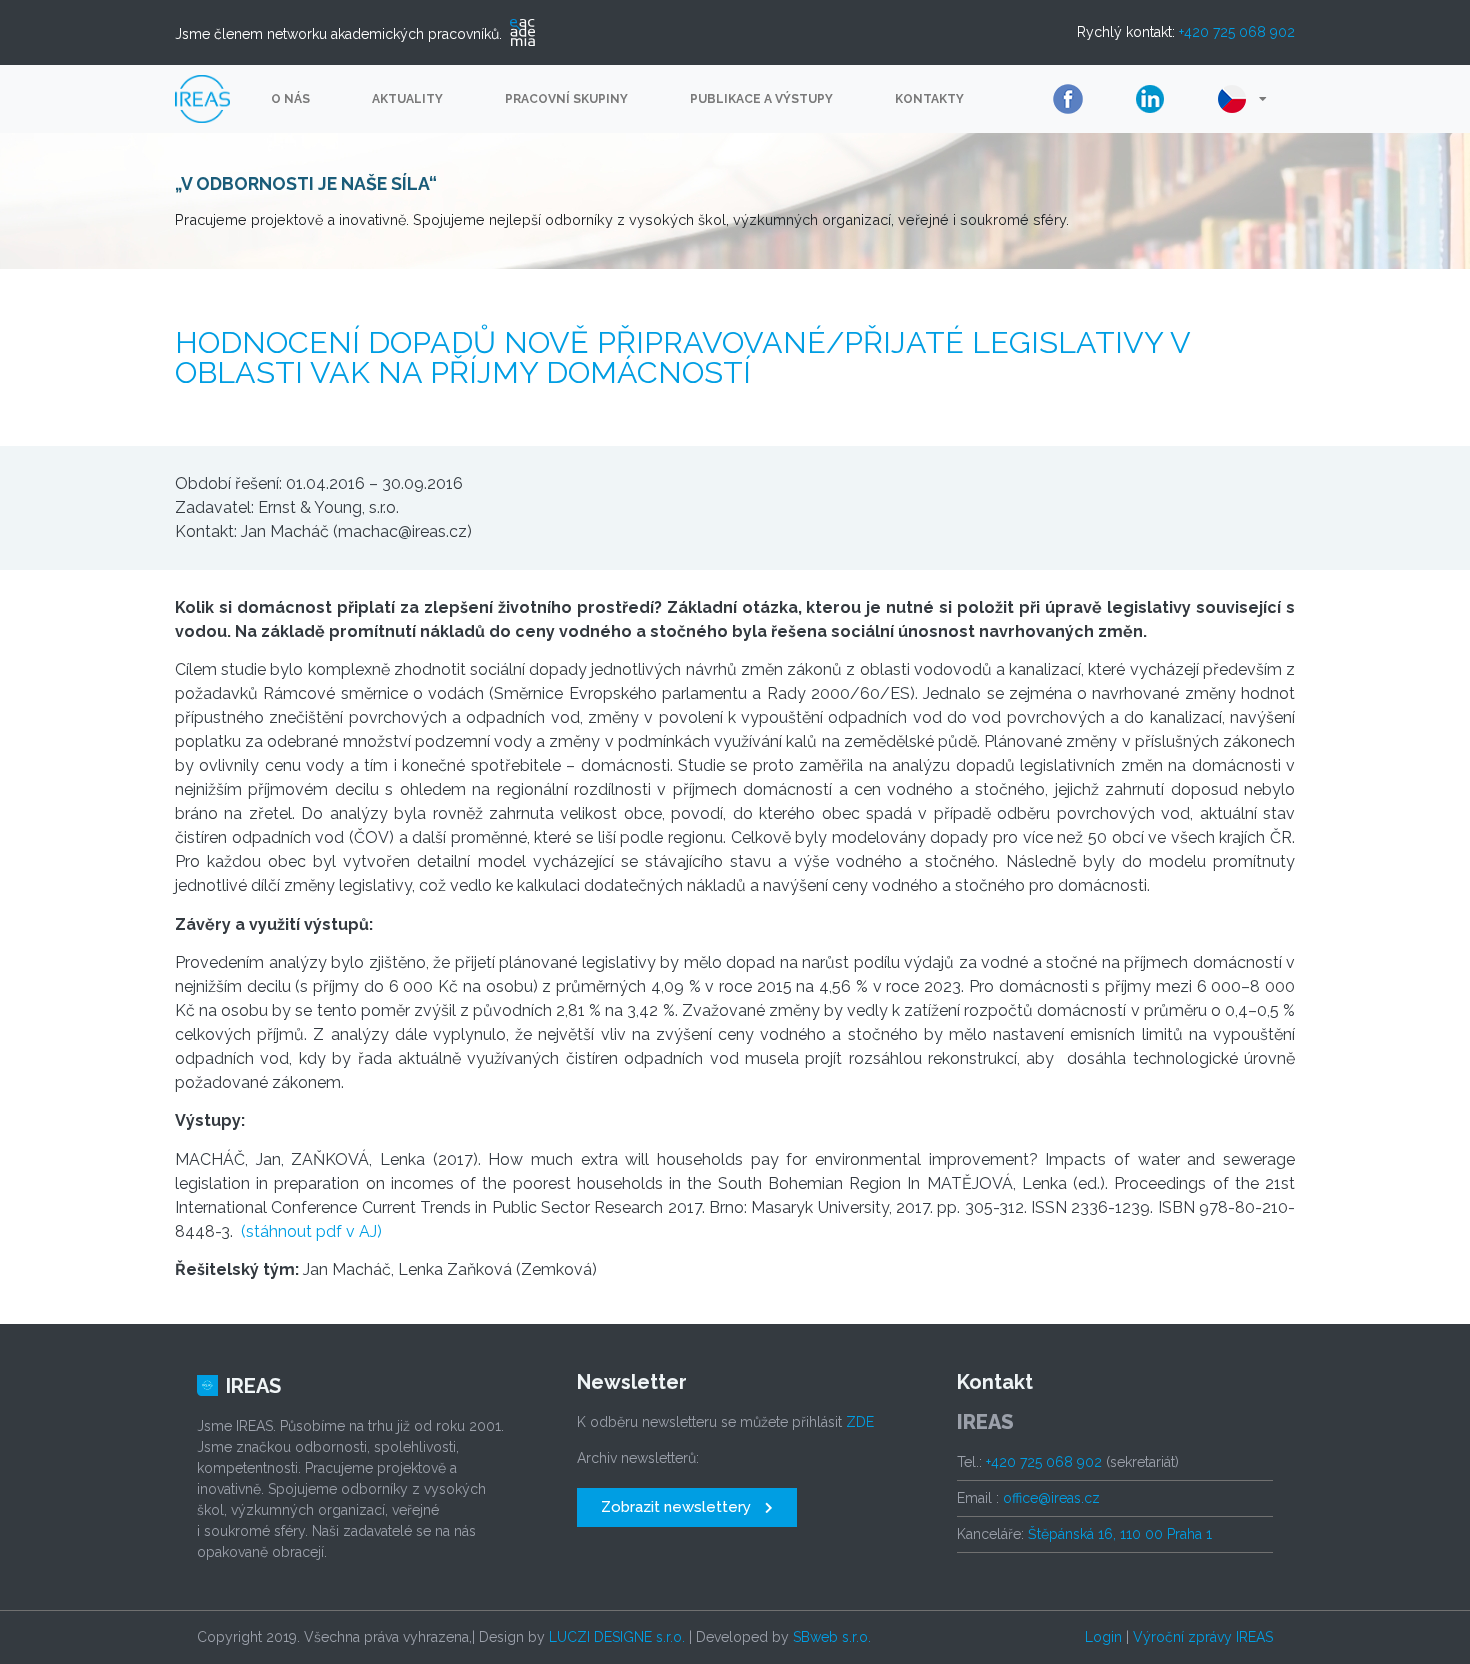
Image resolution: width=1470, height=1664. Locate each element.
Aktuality (407, 99)
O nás (290, 99)
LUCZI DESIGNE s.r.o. (617, 1637)
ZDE (860, 1422)
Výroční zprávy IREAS (1203, 1637)
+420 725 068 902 (1237, 32)
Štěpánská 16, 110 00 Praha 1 (1120, 1534)
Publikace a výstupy (761, 99)
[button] (687, 1507)
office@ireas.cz (1051, 1498)
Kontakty (929, 99)
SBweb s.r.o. (832, 1637)
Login (1103, 1637)
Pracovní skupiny (566, 99)
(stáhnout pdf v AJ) (311, 1231)
